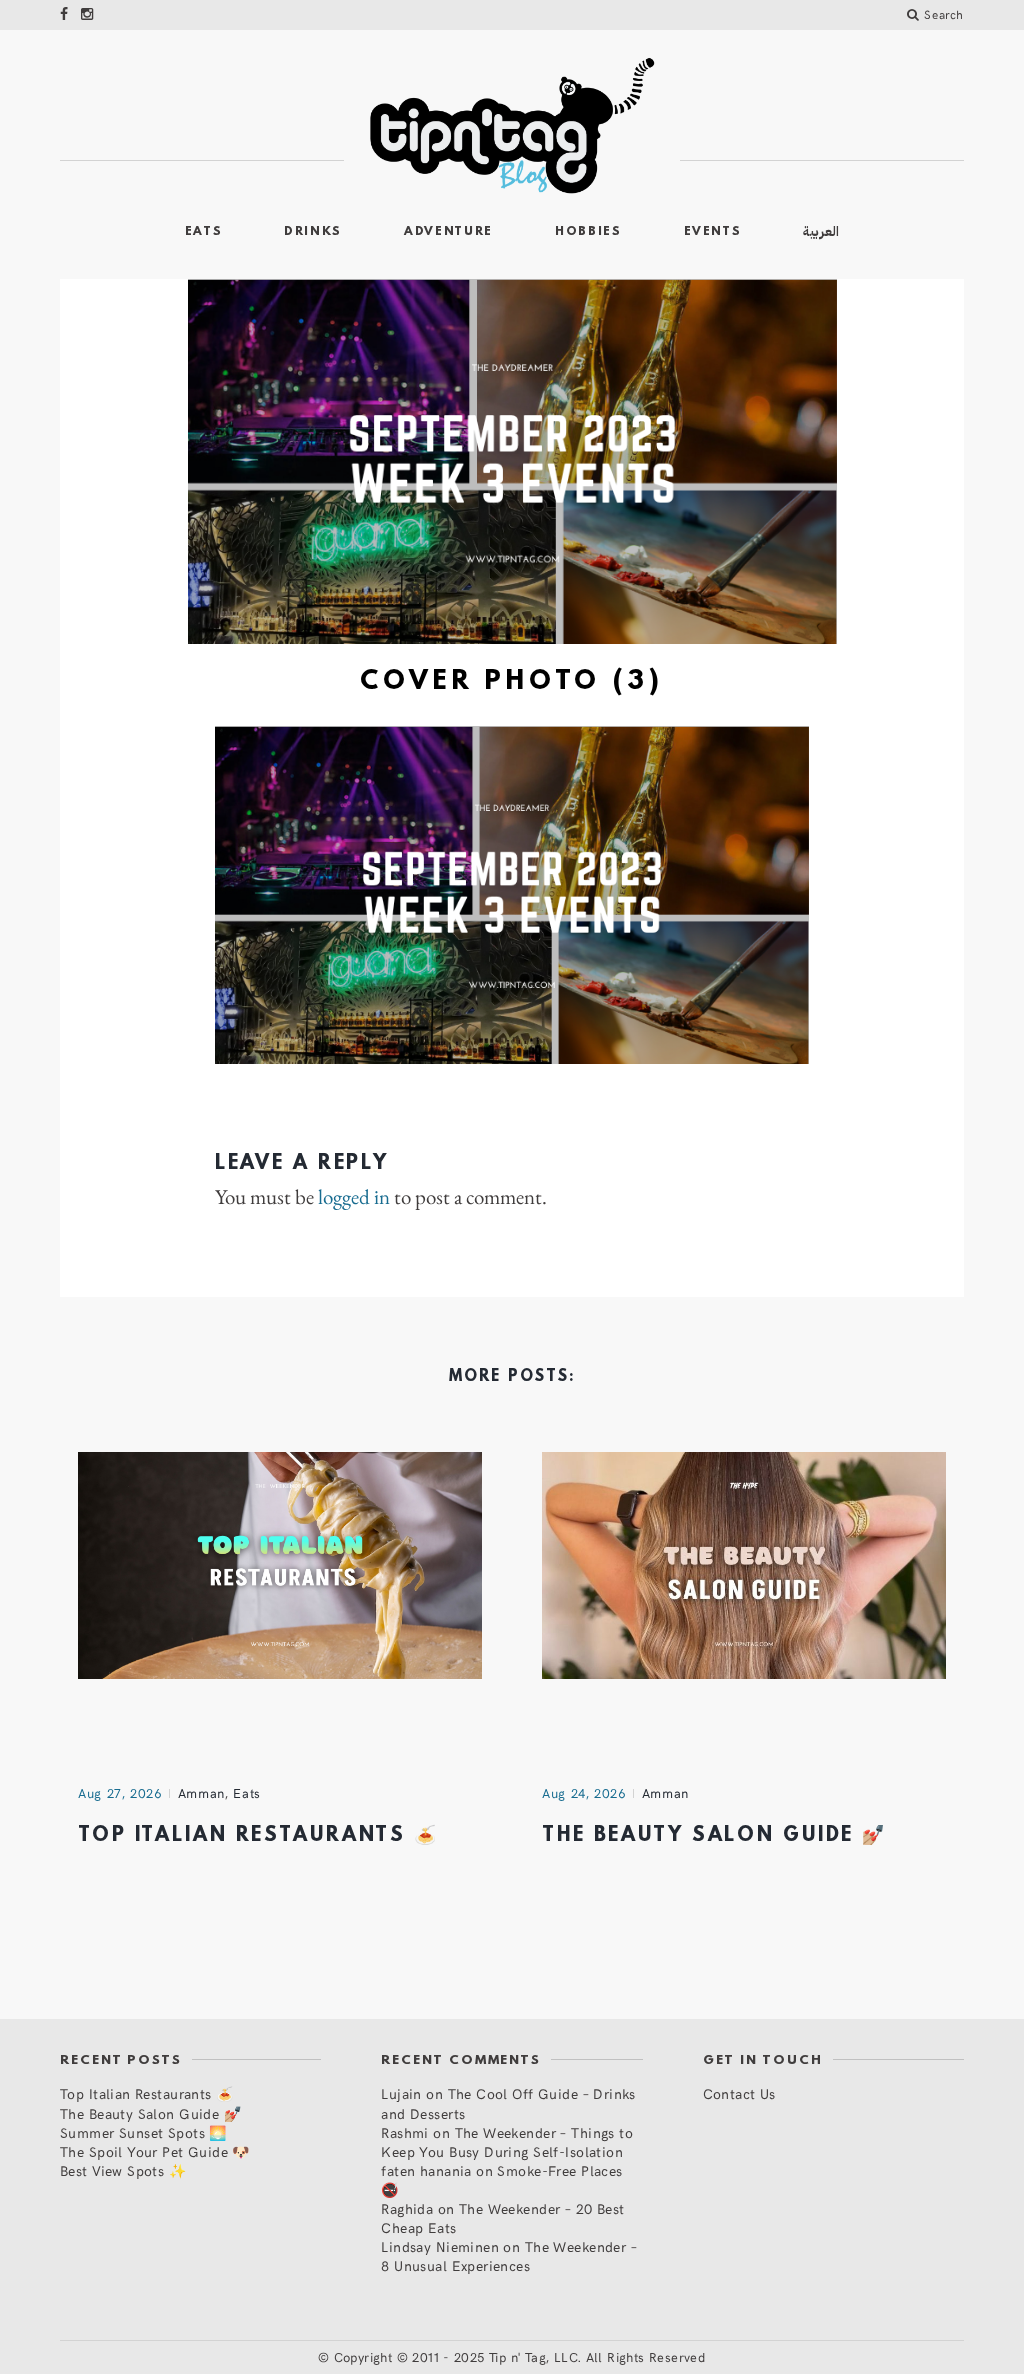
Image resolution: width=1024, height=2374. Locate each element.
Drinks (313, 232)
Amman (201, 1793)
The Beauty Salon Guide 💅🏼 (714, 1836)
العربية (821, 231)
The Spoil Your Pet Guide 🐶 (155, 2151)
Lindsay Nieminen (440, 2246)
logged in (354, 1197)
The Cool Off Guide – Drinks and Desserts (508, 2103)
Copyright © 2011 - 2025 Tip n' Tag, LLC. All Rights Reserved (520, 2357)
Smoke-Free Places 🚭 (501, 2180)
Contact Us (739, 2093)
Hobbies (588, 232)
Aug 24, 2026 (584, 1793)
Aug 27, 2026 (120, 1793)
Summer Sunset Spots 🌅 (143, 2132)
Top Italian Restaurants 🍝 (258, 1836)
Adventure (448, 232)
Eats (204, 232)
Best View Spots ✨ (123, 2170)
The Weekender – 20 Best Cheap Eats (502, 2218)
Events (713, 232)
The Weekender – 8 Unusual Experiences (509, 2256)
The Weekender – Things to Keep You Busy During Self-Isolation (507, 2142)
